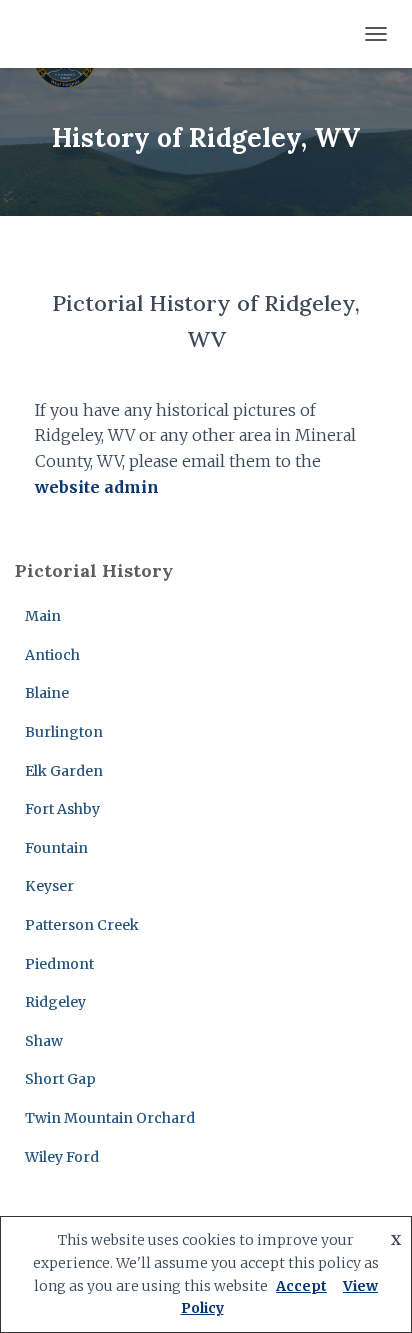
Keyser (49, 886)
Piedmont (59, 964)
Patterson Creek (82, 925)
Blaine (47, 693)
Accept (301, 1286)
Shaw (44, 1041)
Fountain (56, 848)
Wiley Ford (62, 1157)
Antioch (52, 655)
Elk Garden (64, 771)
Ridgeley (55, 1002)
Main (43, 616)
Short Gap (60, 1079)
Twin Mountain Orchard (110, 1118)
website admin (97, 487)
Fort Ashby (62, 809)
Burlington (64, 732)
